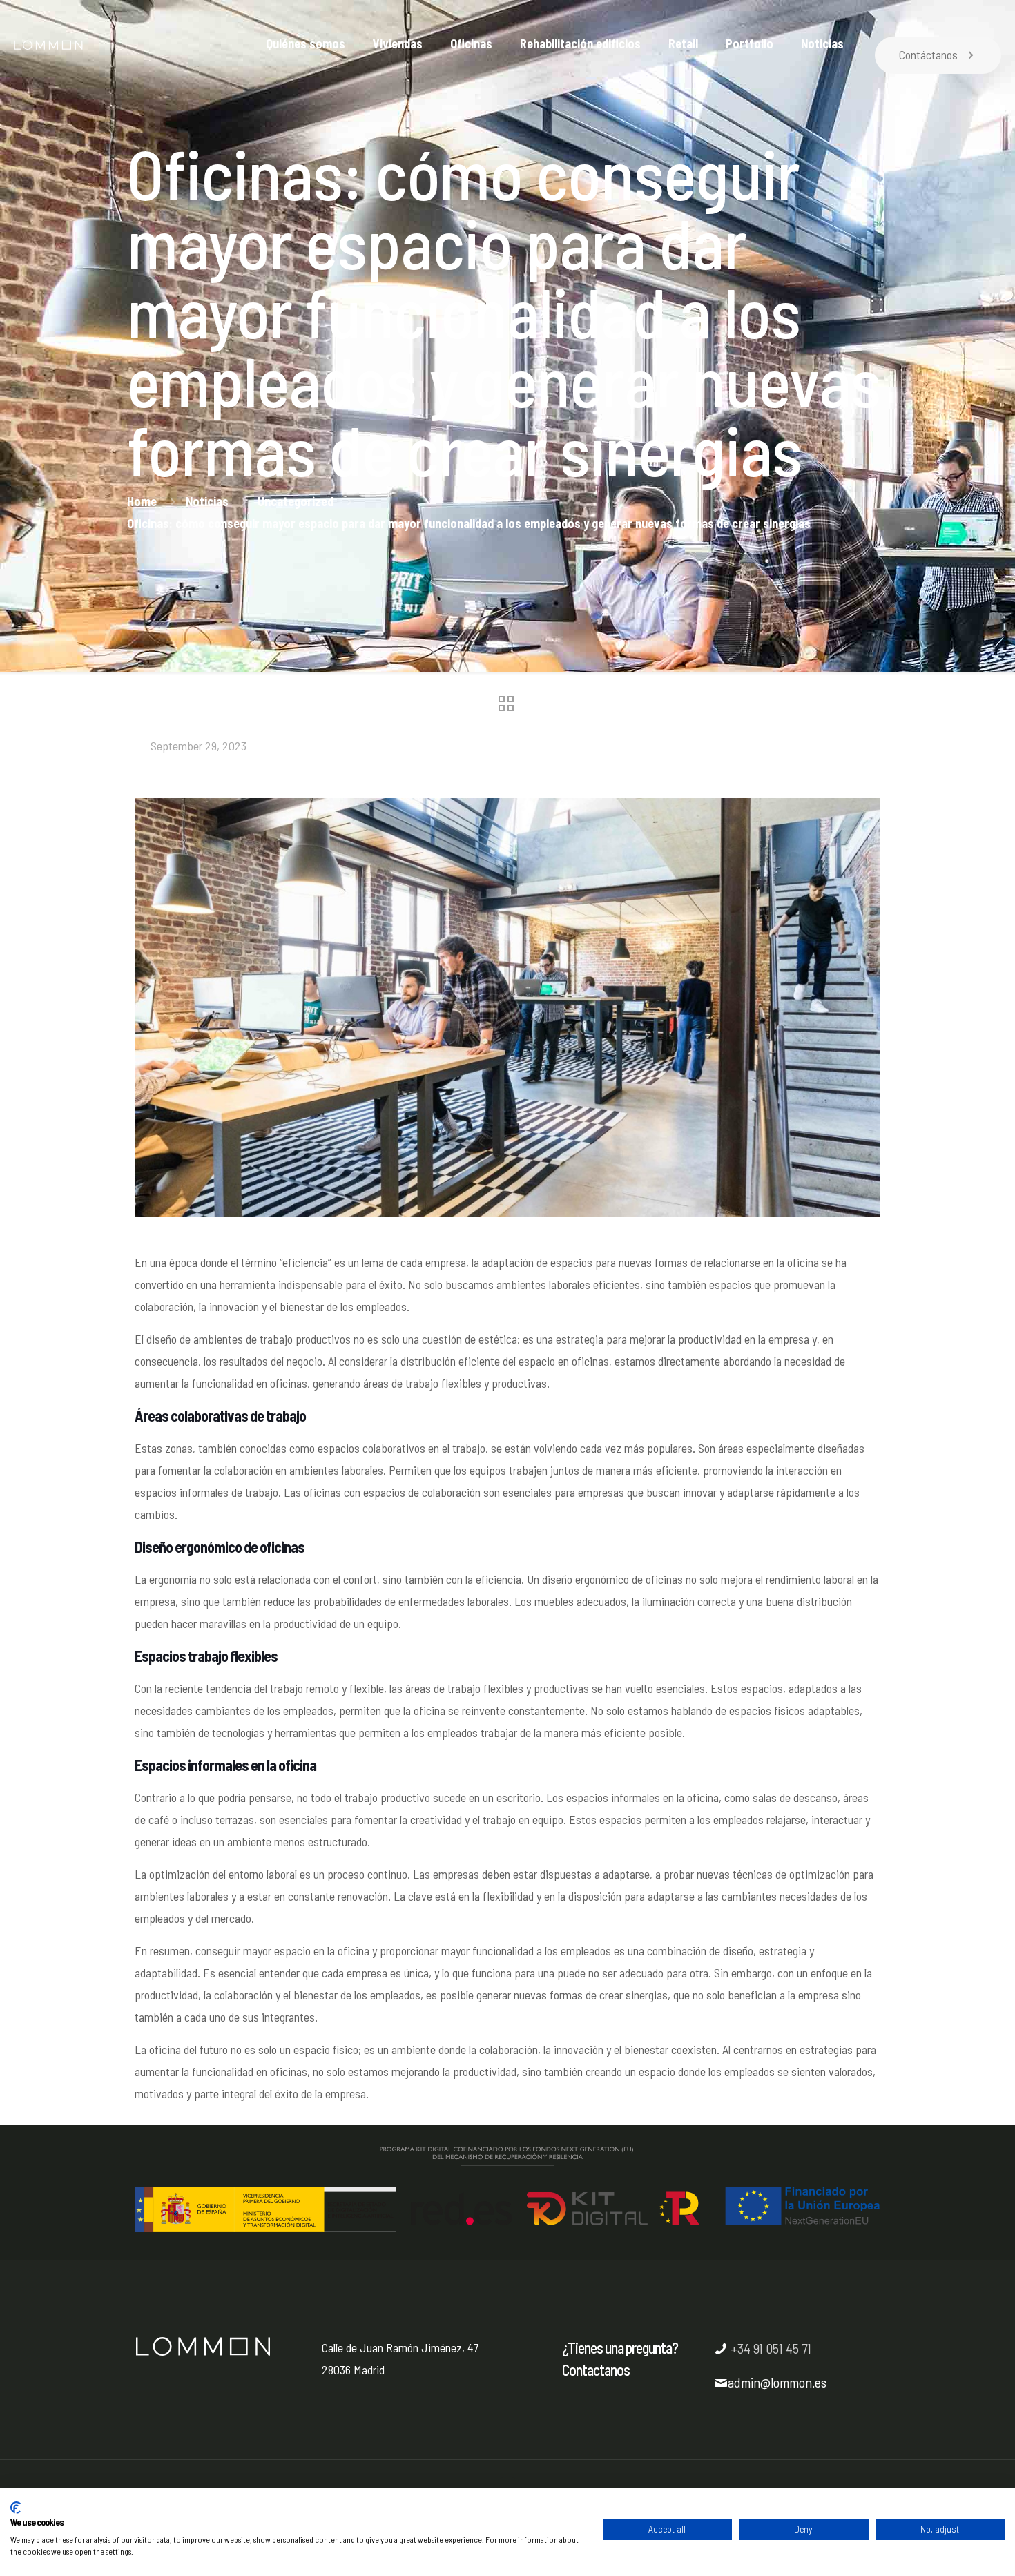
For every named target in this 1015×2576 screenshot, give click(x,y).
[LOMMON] (48, 55)
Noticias (207, 501)
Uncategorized (296, 501)
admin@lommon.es (777, 2382)
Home (142, 501)
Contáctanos (928, 55)
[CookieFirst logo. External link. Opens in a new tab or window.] (16, 2508)
